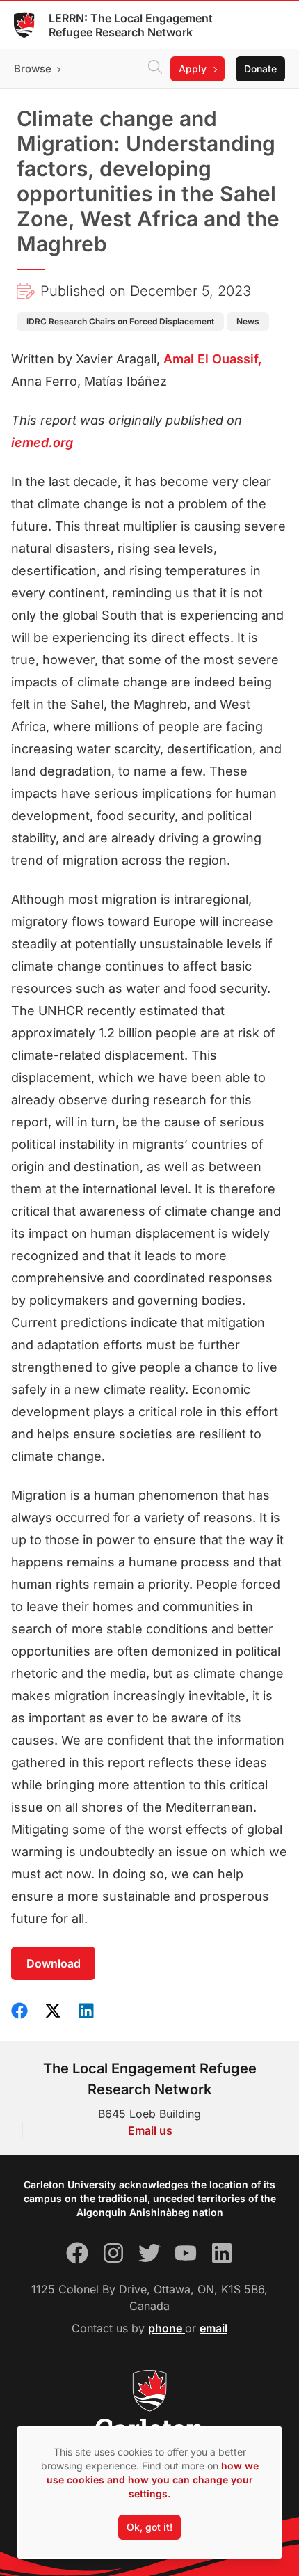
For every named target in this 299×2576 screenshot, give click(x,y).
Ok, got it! (149, 2527)
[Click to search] (155, 69)
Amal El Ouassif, (213, 359)
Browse (33, 69)
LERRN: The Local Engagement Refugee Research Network (131, 25)
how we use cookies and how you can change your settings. (153, 2480)
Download (54, 1963)
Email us (150, 2130)
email (213, 2328)
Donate (260, 69)
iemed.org (42, 442)
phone (167, 2328)
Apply (193, 69)
